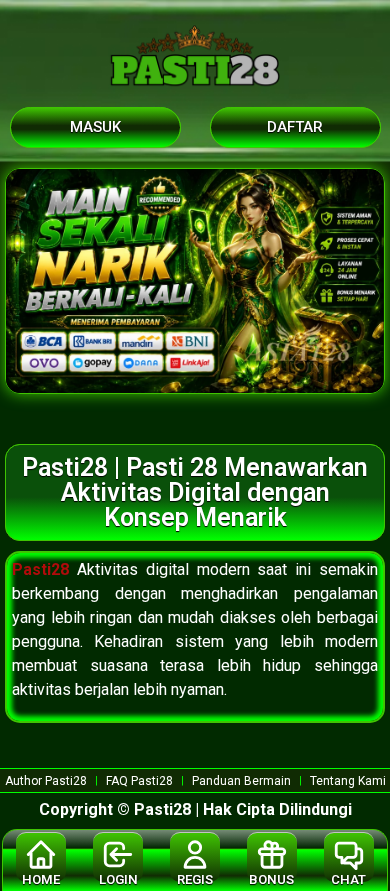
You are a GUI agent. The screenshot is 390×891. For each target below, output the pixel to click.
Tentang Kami (348, 781)
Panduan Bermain (241, 781)
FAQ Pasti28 (139, 781)
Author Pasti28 (46, 781)
